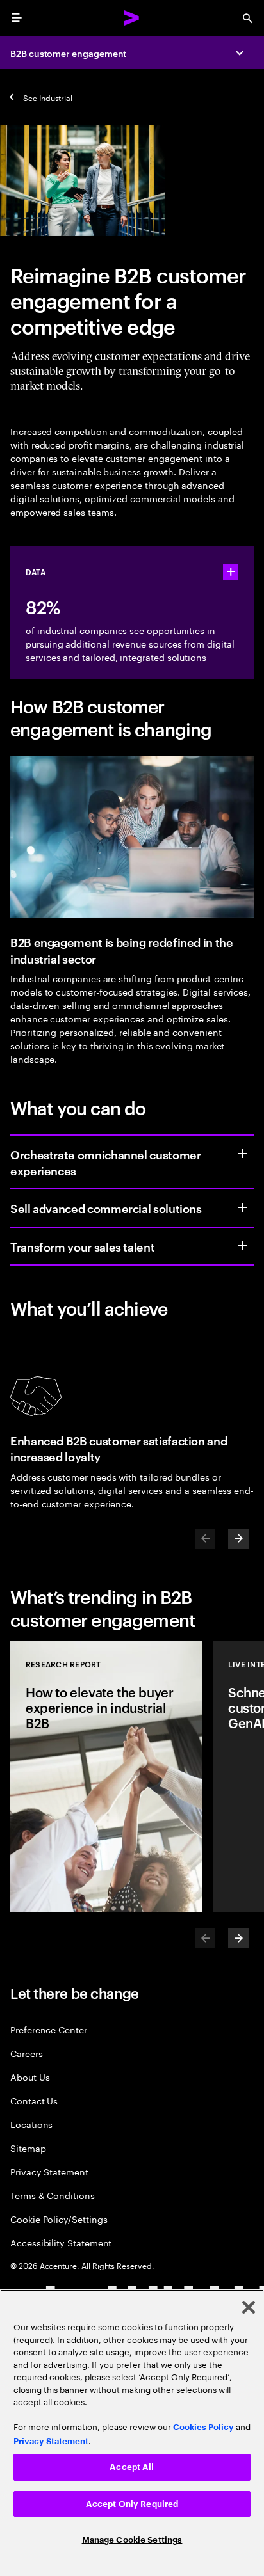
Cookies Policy (203, 2427)
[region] (132, 2433)
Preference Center (49, 2029)
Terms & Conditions (53, 2195)
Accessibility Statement (61, 2242)
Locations (31, 2124)
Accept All (132, 2467)
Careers (27, 2053)
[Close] (249, 2307)
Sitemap (28, 2148)
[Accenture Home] (132, 18)
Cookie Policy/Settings (59, 2219)
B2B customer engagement (68, 53)
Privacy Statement (49, 2171)
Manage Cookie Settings (132, 2540)
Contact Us (34, 2100)
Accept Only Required (132, 2504)
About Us (30, 2077)
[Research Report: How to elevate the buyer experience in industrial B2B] (106, 1777)
